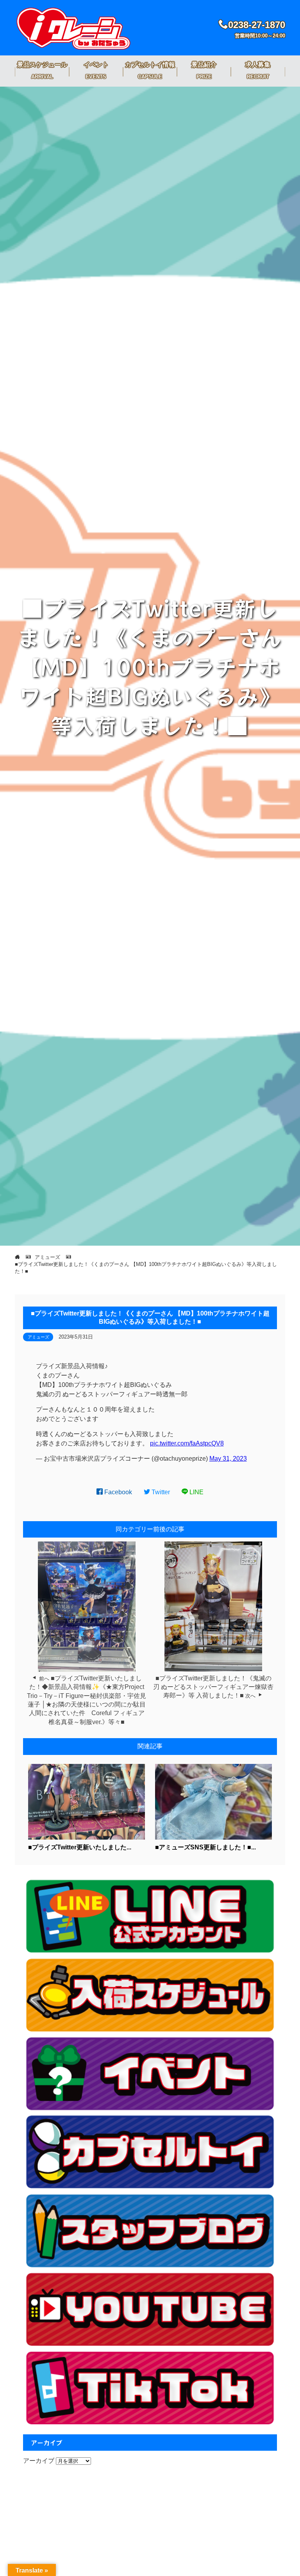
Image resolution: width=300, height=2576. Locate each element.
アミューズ (38, 1337)
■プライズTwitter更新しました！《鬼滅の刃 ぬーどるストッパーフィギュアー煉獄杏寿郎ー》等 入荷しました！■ (213, 1687)
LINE (196, 1492)
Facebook (117, 1492)
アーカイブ (39, 2461)
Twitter (160, 1492)
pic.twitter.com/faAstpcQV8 (187, 1443)
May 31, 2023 (228, 1459)
